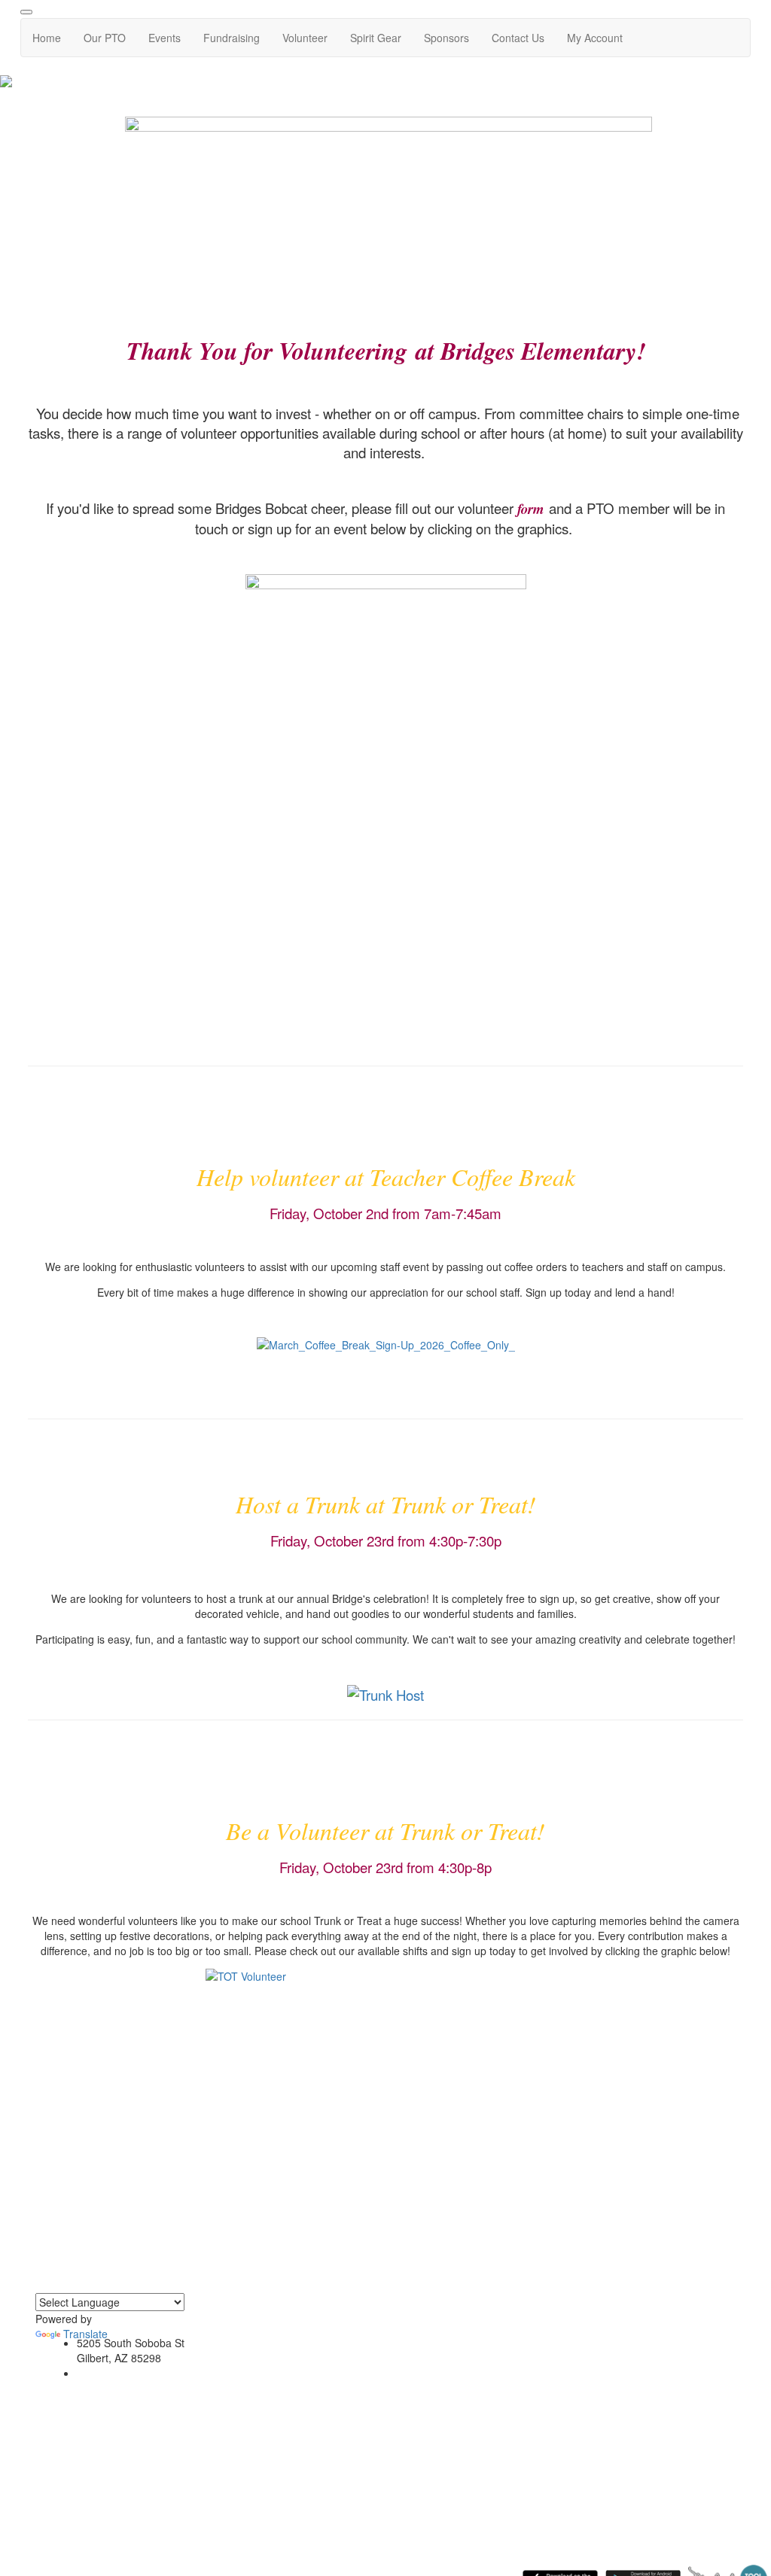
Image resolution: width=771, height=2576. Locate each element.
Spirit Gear (376, 38)
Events (165, 38)
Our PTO (105, 38)
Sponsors (446, 38)
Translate (85, 2334)
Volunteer (305, 38)
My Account (595, 38)
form (531, 509)
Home (47, 38)
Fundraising (232, 38)
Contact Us (518, 38)
